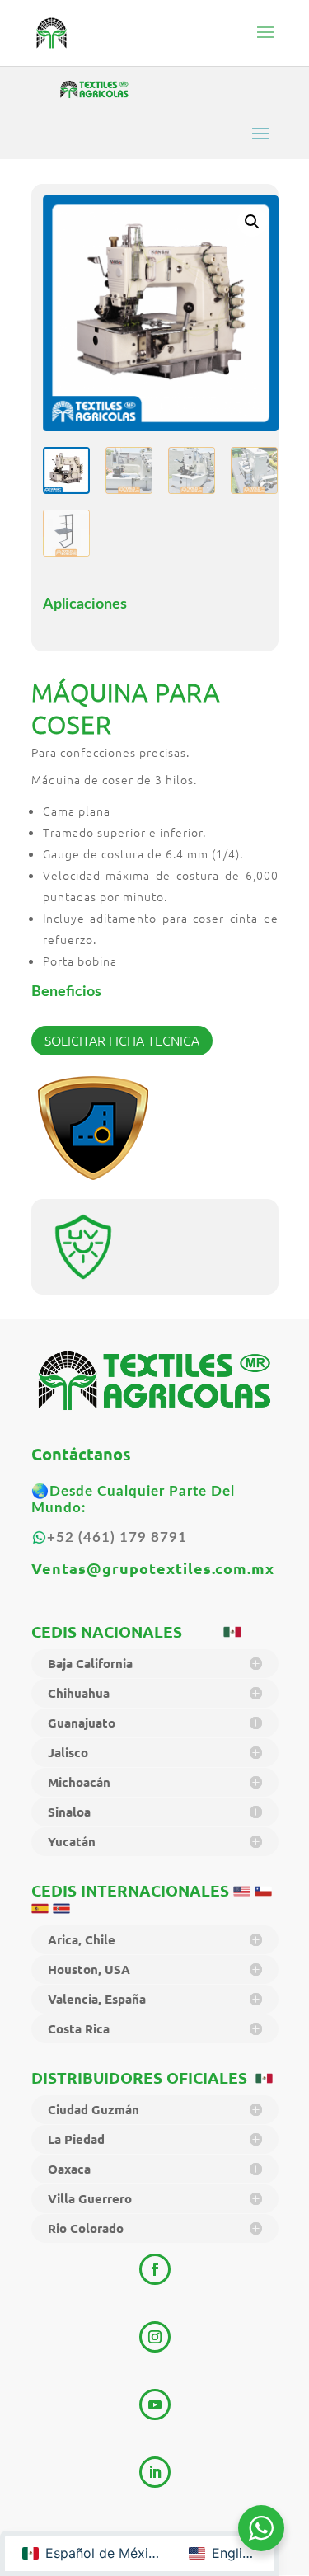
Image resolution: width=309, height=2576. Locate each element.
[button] (252, 222)
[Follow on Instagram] (155, 2337)
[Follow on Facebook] (155, 2269)
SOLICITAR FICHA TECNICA (122, 1040)
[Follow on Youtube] (155, 2404)
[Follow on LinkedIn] (155, 2472)
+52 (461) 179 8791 (117, 1537)
